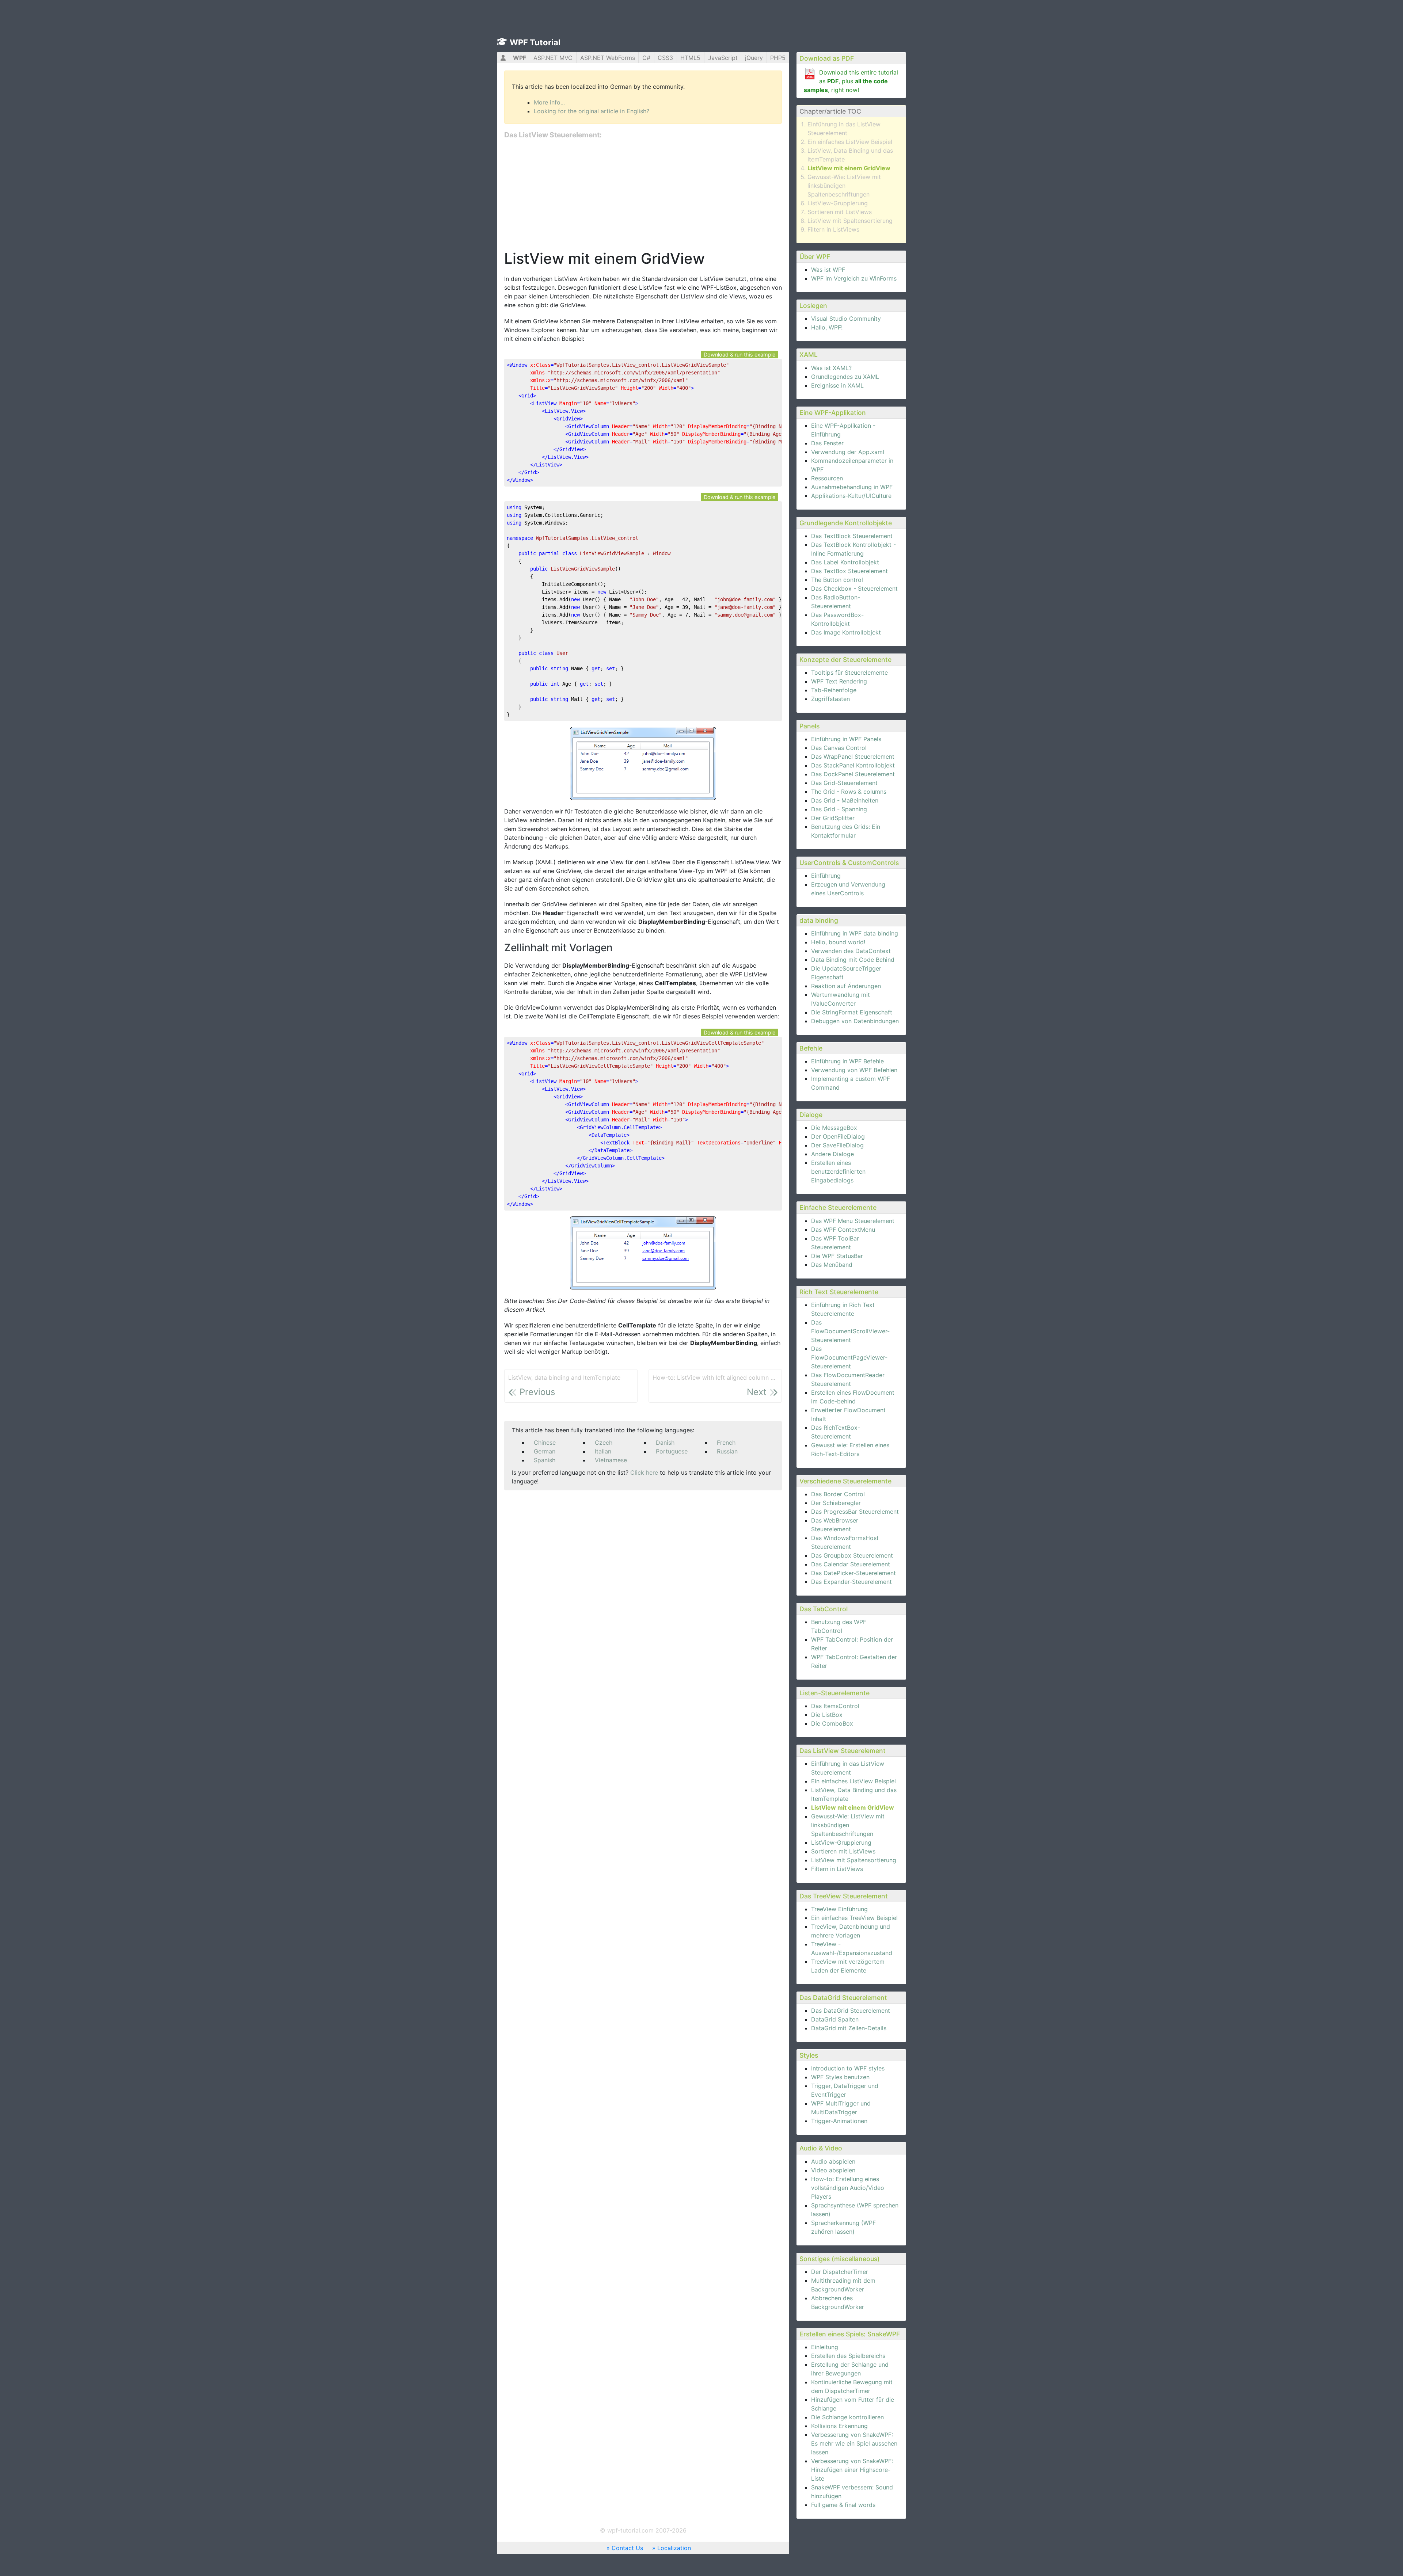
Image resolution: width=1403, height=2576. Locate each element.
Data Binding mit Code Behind (853, 960)
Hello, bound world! (838, 942)
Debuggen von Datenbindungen (855, 1021)
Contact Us (627, 2548)
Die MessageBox (834, 1128)
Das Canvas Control (839, 748)
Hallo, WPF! (827, 327)
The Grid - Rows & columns (849, 792)
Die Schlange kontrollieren (847, 2417)
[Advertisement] (643, 195)
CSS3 (665, 58)
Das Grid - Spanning (839, 809)
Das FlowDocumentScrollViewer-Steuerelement (850, 1331)
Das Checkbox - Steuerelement (854, 588)
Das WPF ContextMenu (843, 1230)
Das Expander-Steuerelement (851, 1582)
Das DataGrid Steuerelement (851, 2011)
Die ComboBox (832, 1723)
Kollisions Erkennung (839, 2426)
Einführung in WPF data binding (855, 933)
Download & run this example (739, 355)
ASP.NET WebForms (608, 58)
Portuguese (672, 1451)
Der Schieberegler (836, 1503)
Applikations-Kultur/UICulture (851, 496)
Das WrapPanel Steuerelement (853, 757)
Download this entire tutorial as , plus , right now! (851, 81)
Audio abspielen (833, 2161)
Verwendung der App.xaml (848, 452)
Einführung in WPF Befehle (847, 1061)
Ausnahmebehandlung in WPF (852, 487)
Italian (603, 1451)
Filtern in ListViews (833, 229)
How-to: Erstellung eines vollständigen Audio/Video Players (848, 2188)
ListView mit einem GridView (849, 168)
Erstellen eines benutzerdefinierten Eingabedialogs (838, 1171)
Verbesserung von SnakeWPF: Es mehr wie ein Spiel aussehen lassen (854, 2443)
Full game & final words (843, 2505)
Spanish (545, 1460)
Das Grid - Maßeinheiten (845, 800)
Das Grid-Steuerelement (844, 783)
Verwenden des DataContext (851, 951)
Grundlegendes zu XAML (845, 377)
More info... (549, 102)
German (545, 1451)
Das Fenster (827, 443)
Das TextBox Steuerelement (849, 571)
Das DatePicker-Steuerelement (853, 1573)
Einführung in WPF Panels (846, 739)
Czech (604, 1443)
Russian (727, 1451)
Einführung (826, 876)
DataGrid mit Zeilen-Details (849, 2028)
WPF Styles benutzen (840, 2077)
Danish (665, 1443)
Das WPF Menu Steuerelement (853, 1221)
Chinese (545, 1443)
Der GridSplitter (833, 818)
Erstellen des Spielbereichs (848, 2356)
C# (646, 58)
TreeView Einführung (839, 1909)
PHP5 (778, 58)
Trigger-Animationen (839, 2121)
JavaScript (723, 58)
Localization (674, 2548)
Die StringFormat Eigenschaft (852, 1012)
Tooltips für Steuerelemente (849, 672)
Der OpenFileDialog (838, 1136)
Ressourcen (827, 478)
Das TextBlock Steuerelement (852, 536)
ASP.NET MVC (553, 58)
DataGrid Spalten (835, 2019)
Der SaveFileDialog (837, 1145)
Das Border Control (838, 1494)
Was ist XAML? (831, 368)
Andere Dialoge (832, 1154)
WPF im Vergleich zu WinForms (854, 278)
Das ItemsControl (835, 1706)
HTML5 (690, 58)
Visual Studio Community (846, 319)
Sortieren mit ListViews (840, 212)
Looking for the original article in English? (592, 111)
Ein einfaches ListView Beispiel (850, 142)
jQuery (754, 58)
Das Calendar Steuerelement (851, 1564)
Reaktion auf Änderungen (846, 986)
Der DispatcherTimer (840, 2272)
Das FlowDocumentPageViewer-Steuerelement (849, 1357)
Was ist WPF (828, 270)
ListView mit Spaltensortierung (850, 221)
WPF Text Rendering (839, 681)
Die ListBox (827, 1715)
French (726, 1443)
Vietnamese (611, 1460)
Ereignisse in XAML (837, 385)
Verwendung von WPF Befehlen (854, 1070)
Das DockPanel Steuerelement (853, 774)
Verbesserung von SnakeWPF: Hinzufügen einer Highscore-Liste (852, 2470)
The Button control (837, 580)
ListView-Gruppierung (838, 203)
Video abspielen (833, 2170)
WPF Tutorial (535, 42)
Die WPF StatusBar (837, 1256)
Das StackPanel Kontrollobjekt (853, 765)
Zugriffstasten (830, 699)
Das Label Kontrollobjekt (845, 562)
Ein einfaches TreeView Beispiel (854, 1918)
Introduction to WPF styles (848, 2068)
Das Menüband (832, 1265)
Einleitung (825, 2347)
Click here (644, 1472)
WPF (520, 58)
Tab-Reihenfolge (834, 690)
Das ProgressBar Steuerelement (855, 1512)
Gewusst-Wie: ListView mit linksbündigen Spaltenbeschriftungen (844, 186)
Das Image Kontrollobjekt (846, 632)
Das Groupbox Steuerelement (852, 1555)
